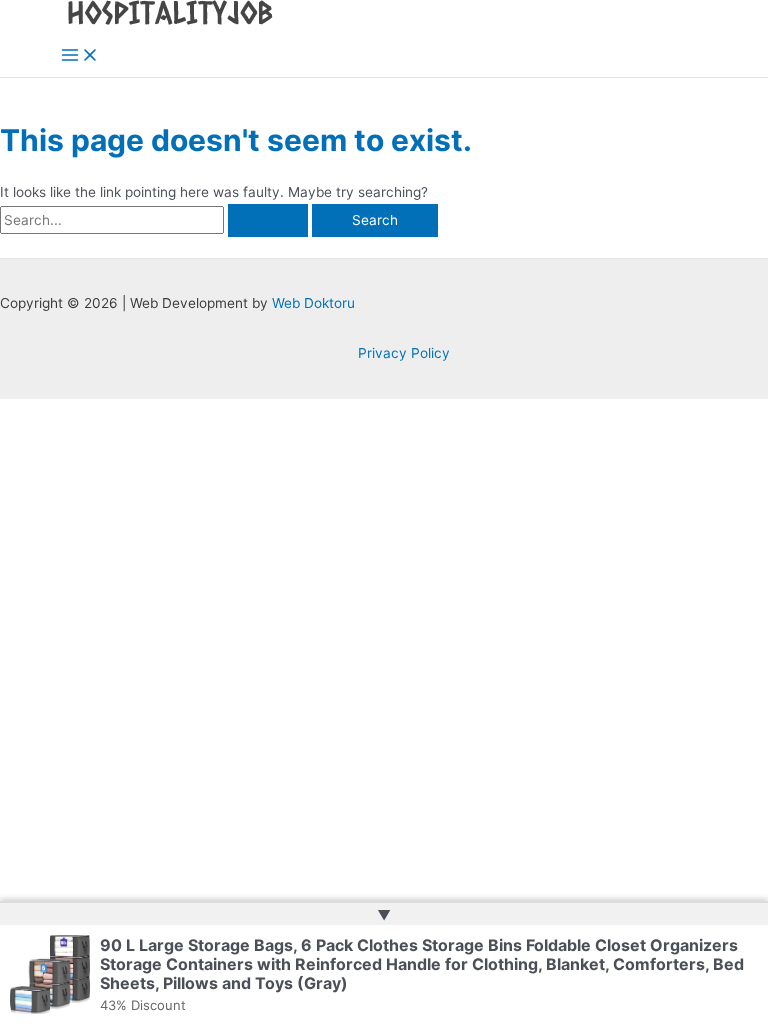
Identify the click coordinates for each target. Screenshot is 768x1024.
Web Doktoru (313, 303)
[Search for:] (156, 220)
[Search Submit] (268, 221)
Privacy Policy (404, 353)
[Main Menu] (80, 56)
